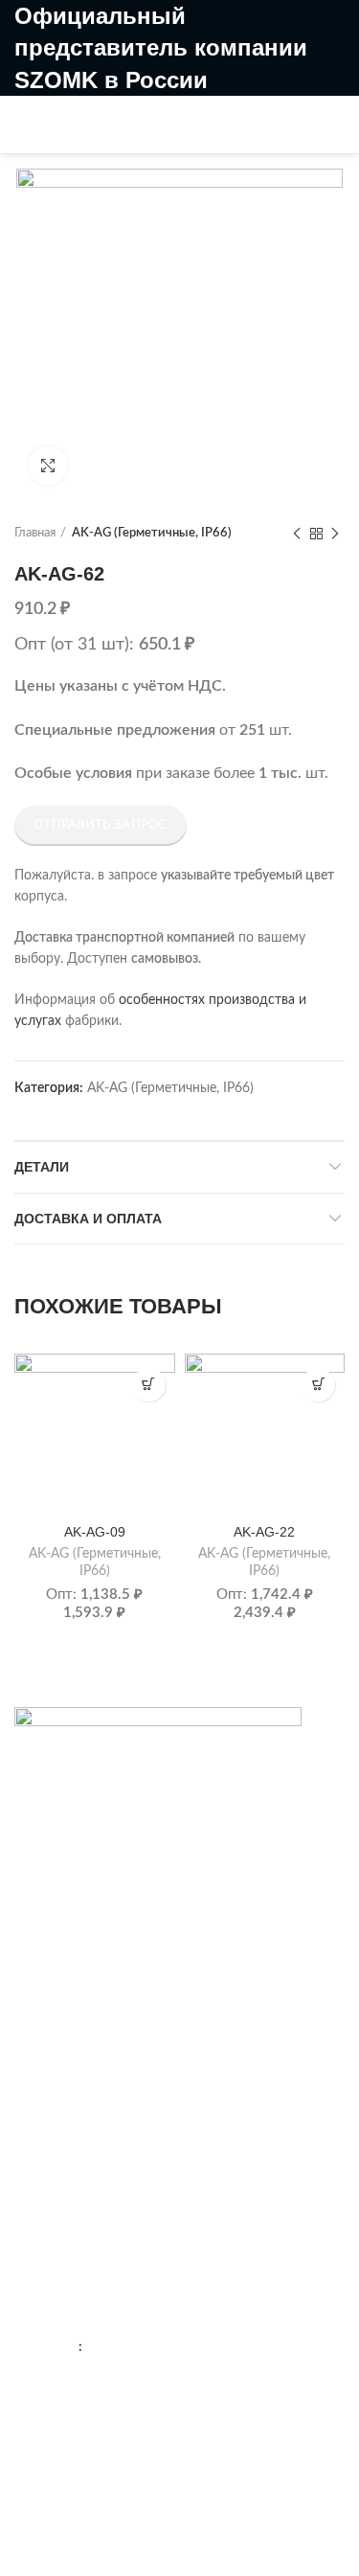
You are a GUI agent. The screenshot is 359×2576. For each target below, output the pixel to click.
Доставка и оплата (88, 1219)
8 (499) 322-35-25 (179, 108)
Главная (35, 533)
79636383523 (127, 2347)
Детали (42, 1167)
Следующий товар (335, 534)
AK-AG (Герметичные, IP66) (152, 533)
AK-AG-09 (95, 1532)
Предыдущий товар (297, 534)
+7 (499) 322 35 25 (131, 2309)
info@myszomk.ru (112, 2442)
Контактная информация (91, 1942)
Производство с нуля (80, 2163)
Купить (149, 1385)
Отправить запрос (101, 825)
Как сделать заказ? (73, 2096)
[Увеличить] (48, 466)
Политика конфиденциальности (114, 2008)
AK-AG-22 (264, 1532)
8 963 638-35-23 (172, 140)
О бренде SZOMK (69, 1975)
